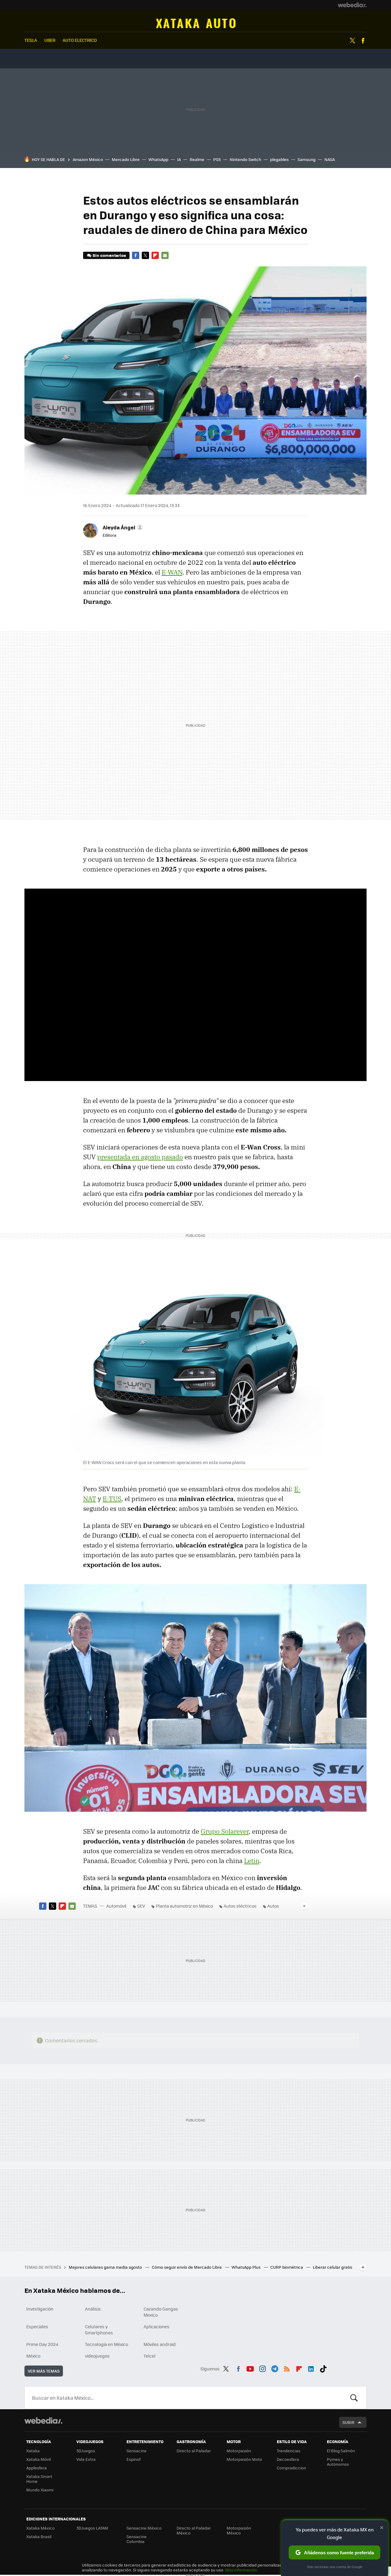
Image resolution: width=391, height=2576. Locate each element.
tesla (31, 40)
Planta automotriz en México (184, 1906)
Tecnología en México (106, 2344)
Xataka (33, 2451)
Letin (252, 1861)
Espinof (133, 2459)
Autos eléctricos (240, 1906)
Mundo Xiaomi (40, 2490)
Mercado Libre (126, 159)
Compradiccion (291, 2468)
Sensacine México (144, 2528)
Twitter (352, 41)
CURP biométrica (287, 2267)
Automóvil (196, 23)
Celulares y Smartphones (99, 2329)
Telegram (275, 2368)
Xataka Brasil (39, 2536)
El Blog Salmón (341, 2451)
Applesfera (37, 2468)
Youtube (250, 2368)
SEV (141, 1906)
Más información (241, 2570)
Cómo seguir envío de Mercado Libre (187, 2267)
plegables (279, 159)
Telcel (150, 2356)
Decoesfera (288, 2459)
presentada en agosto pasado (140, 1157)
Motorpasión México (239, 2530)
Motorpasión (239, 2451)
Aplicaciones (157, 2326)
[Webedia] (352, 5)
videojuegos (97, 2356)
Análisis (93, 2309)
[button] (122, 527)
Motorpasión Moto (244, 2459)
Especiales (37, 2326)
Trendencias (289, 2451)
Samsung (307, 159)
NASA (330, 159)
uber (50, 40)
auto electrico (80, 40)
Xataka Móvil (38, 2459)
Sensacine (137, 2451)
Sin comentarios (109, 255)
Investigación (40, 2309)
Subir (348, 2422)
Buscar (354, 2398)
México (33, 2356)
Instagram (262, 2368)
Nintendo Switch (245, 159)
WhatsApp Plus (247, 2267)
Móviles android (160, 2344)
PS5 (217, 159)
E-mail (165, 255)
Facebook (363, 41)
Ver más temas (44, 2371)
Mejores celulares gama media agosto (106, 2267)
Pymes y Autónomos (338, 2462)
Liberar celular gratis (333, 2267)
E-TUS (112, 1499)
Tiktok (323, 2368)
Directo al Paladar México (194, 2530)
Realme (197, 159)
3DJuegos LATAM (92, 2528)
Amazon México (88, 159)
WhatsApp (158, 159)
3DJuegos (86, 2451)
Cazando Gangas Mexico (161, 2312)
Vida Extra (86, 2459)
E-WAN (172, 572)
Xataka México (40, 2528)
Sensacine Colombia (137, 2539)
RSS (287, 2368)
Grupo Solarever (225, 1831)
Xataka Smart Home (39, 2479)
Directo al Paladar (194, 2451)
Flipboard (155, 255)
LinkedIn (311, 2368)
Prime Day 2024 (42, 2344)
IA (179, 159)
